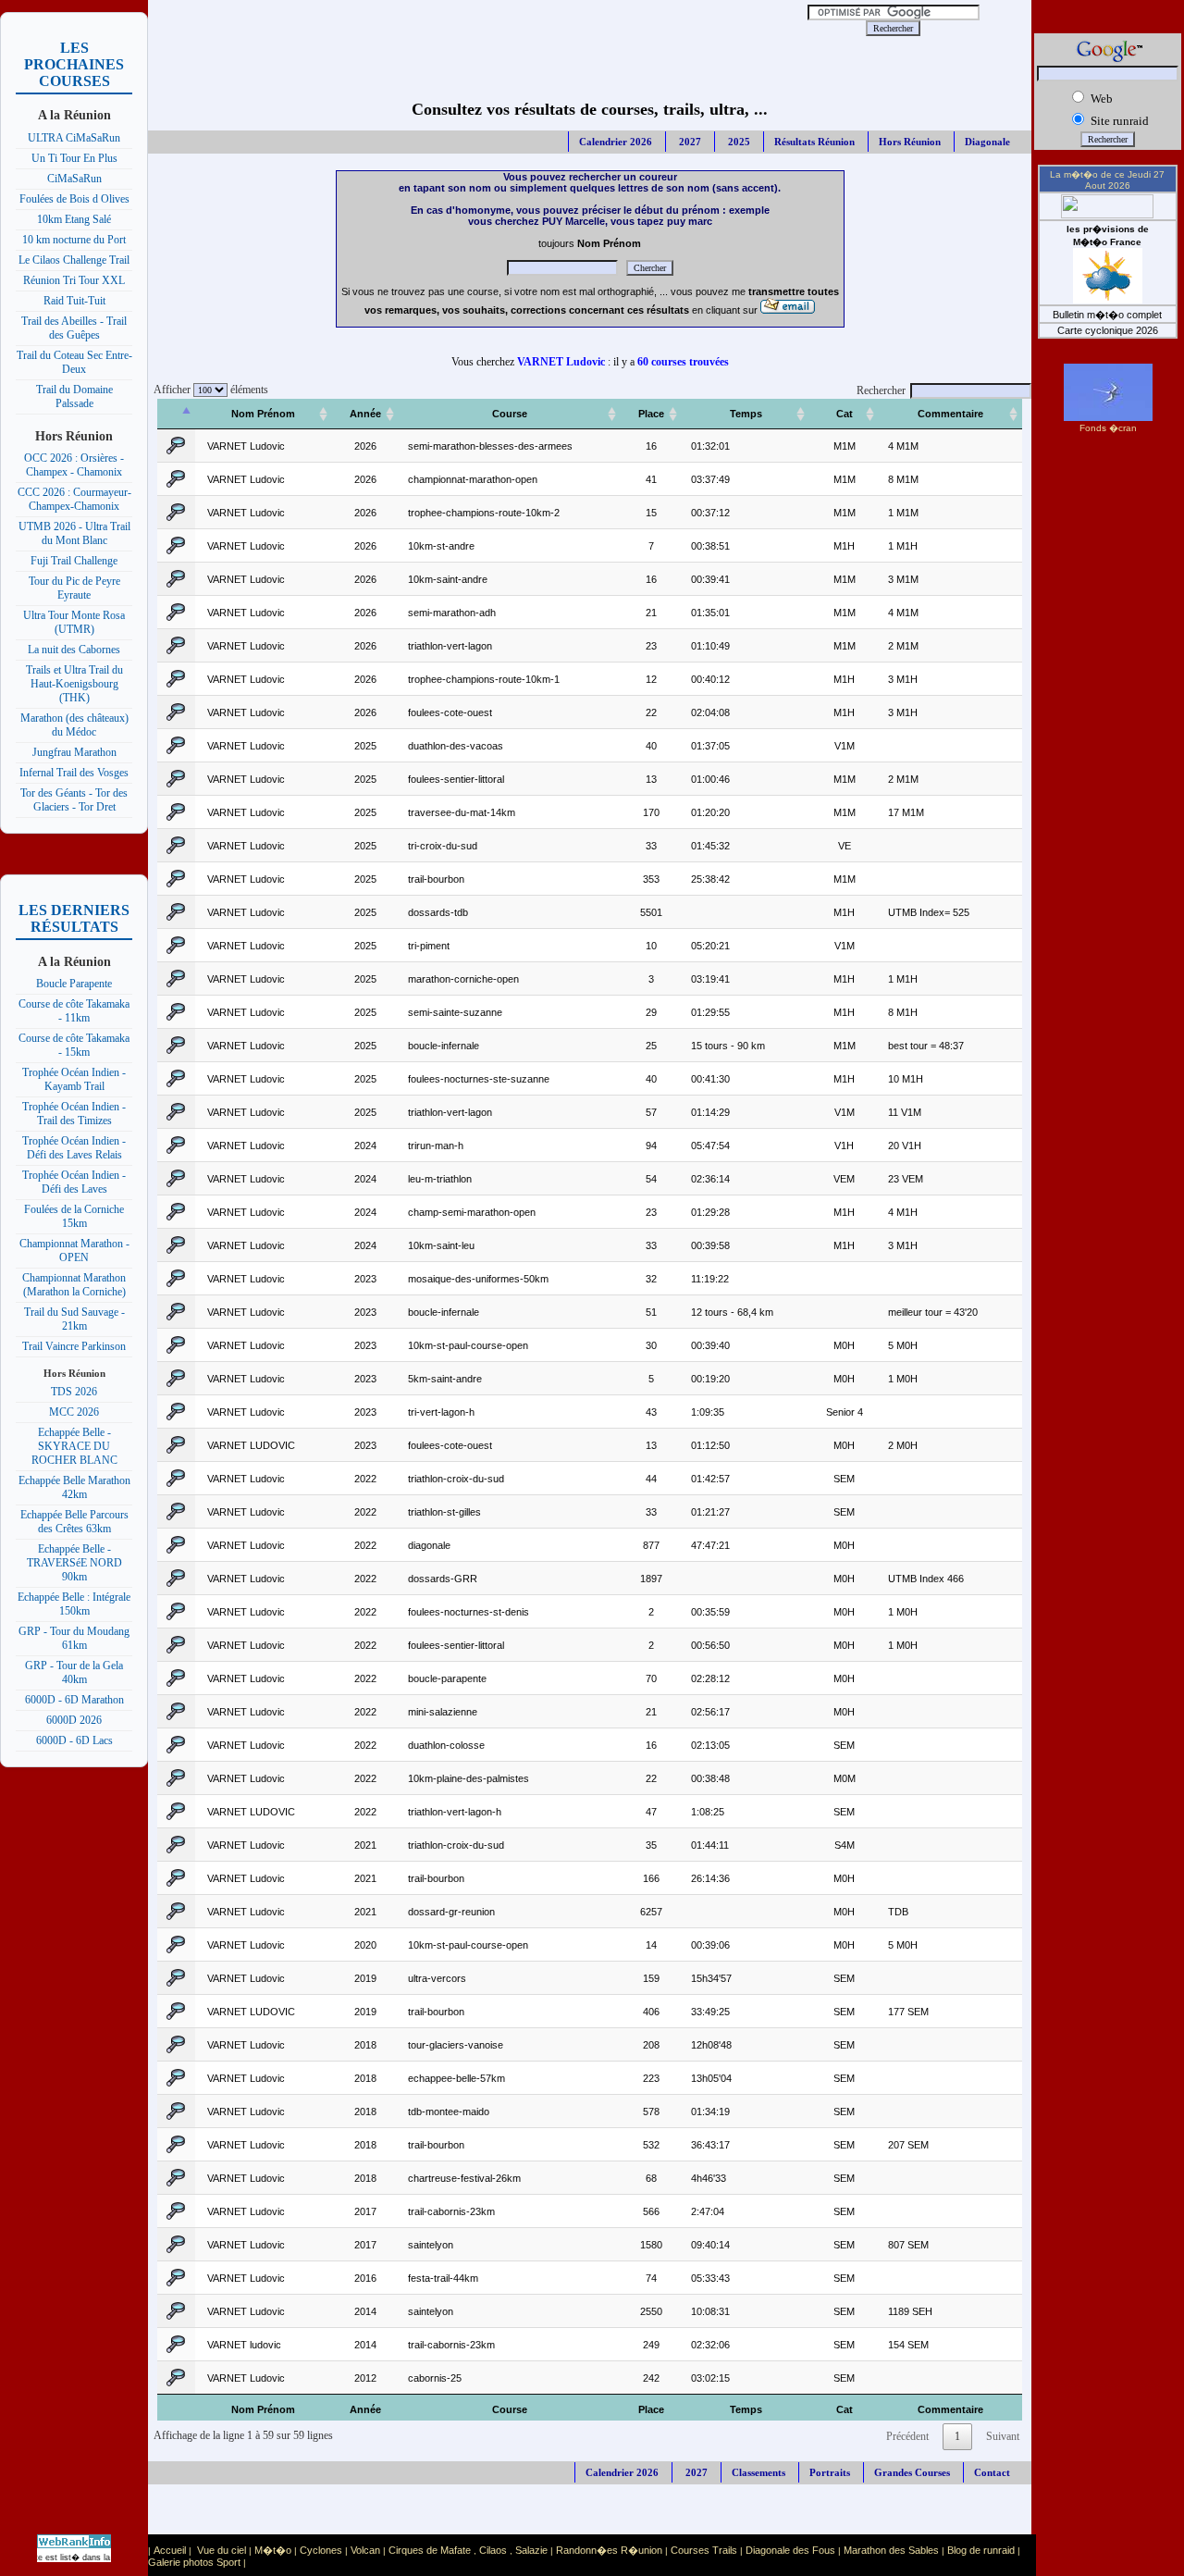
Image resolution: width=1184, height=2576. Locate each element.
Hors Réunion (910, 142)
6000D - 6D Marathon (74, 1700)
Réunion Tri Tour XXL (74, 280)
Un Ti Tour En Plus (74, 158)
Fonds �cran (1108, 428)
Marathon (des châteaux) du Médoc (74, 725)
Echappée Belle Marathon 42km (74, 1487)
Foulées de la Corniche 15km (74, 1216)
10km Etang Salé (74, 219)
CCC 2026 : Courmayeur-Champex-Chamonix (74, 499)
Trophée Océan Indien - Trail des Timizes (74, 1114)
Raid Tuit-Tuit (74, 301)
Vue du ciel (222, 2550)
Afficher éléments (208, 390)
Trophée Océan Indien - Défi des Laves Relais (74, 1148)
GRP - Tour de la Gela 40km (74, 1672)
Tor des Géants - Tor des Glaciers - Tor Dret (74, 800)
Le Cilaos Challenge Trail (74, 260)
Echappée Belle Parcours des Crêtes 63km (74, 1522)
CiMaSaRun (74, 179)
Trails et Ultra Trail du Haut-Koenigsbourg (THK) (74, 684)
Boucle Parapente (74, 984)
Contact (992, 2472)
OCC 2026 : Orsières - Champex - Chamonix (74, 465)
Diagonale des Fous (790, 2550)
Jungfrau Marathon (74, 752)
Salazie (531, 2550)
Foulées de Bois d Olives (74, 199)
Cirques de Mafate (430, 2550)
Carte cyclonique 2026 (1108, 330)
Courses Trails (704, 2550)
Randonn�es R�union (609, 2550)
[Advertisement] (469, 28)
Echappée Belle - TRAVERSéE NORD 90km (74, 1563)
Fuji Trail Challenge (74, 561)
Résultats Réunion (814, 142)
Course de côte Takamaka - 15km (74, 1045)
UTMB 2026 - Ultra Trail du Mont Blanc (74, 533)
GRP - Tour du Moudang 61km (74, 1638)
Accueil (170, 2550)
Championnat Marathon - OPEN (74, 1251)
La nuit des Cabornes (74, 650)
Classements (758, 2472)
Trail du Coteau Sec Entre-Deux (74, 362)
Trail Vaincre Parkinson (74, 1346)
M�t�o (273, 2550)
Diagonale (987, 142)
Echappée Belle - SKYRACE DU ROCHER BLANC (74, 1446)
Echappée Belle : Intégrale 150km (74, 1604)
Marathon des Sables (891, 2550)
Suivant (1003, 2436)
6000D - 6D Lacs (74, 1740)
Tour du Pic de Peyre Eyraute (74, 588)
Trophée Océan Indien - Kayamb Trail (74, 1079)
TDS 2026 (74, 1392)
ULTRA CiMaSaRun (74, 138)
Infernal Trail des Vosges (74, 773)
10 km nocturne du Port (74, 240)
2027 (689, 142)
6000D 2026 (74, 1720)
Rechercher (881, 390)
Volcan (365, 2550)
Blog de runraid (981, 2550)
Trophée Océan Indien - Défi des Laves (74, 1182)
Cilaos (493, 2550)
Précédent (907, 2436)
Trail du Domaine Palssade (74, 396)
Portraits (830, 2472)
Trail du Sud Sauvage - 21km (74, 1319)
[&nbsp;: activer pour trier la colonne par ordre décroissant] (176, 414)
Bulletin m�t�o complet (1107, 315)
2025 (738, 142)
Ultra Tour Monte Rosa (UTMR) (74, 622)
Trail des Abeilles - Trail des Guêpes (74, 328)
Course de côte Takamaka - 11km (74, 1011)
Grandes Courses (912, 2472)
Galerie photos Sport (194, 2562)
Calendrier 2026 (616, 142)
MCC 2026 (74, 1412)
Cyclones (321, 2550)
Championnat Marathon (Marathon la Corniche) (74, 1285)
